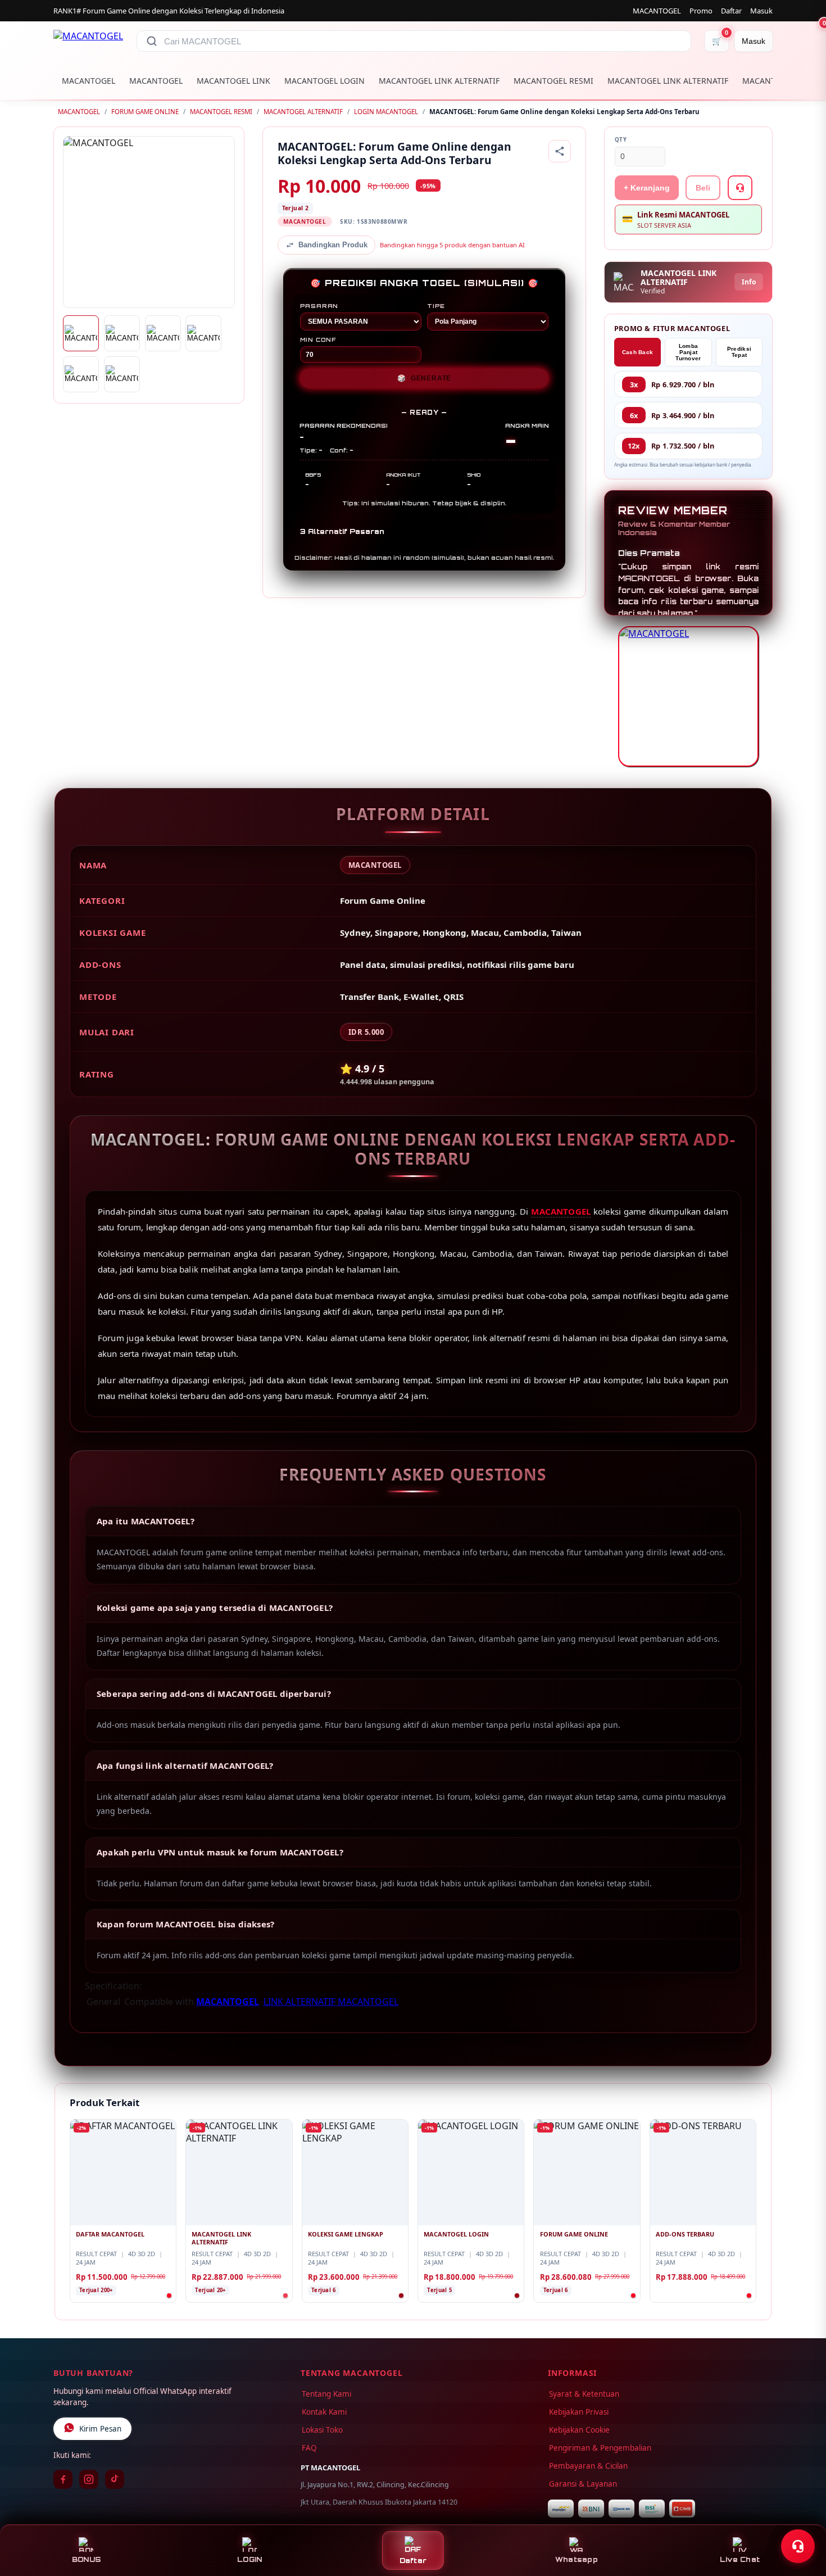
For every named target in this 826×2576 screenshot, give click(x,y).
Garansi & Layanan (583, 2484)
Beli (703, 188)
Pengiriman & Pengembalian (600, 2448)
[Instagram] (89, 2479)
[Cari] (152, 41)
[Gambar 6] (122, 374)
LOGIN (249, 2559)
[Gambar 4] (203, 333)
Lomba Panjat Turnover (688, 352)
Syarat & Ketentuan (584, 2394)
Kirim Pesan (100, 2429)
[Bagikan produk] (560, 151)
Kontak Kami (324, 2412)
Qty (621, 140)
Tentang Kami (326, 2394)
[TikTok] (115, 2479)
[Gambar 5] (81, 374)
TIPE (436, 306)
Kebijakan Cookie (579, 2430)
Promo (701, 11)
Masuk (761, 11)
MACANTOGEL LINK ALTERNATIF (439, 81)
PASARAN (319, 306)
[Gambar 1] (81, 333)
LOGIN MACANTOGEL (386, 112)
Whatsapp (577, 2559)
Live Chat (740, 2559)
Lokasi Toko (322, 2430)
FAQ (309, 2448)
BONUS (86, 2559)
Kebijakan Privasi (579, 2412)
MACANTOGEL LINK (233, 81)
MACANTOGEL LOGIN (324, 81)
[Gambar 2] (122, 333)
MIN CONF (318, 339)
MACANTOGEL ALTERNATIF (303, 112)
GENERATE (424, 378)
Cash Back (638, 352)
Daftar (731, 11)
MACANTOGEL (657, 11)
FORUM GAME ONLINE (145, 112)
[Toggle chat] (798, 2546)
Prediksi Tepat (739, 352)
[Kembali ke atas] (801, 2519)
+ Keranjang (647, 188)
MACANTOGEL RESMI (553, 81)
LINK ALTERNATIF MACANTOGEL (331, 2002)
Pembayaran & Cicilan (588, 2466)
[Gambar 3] (163, 333)
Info (749, 282)
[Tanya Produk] (740, 188)
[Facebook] (63, 2479)
